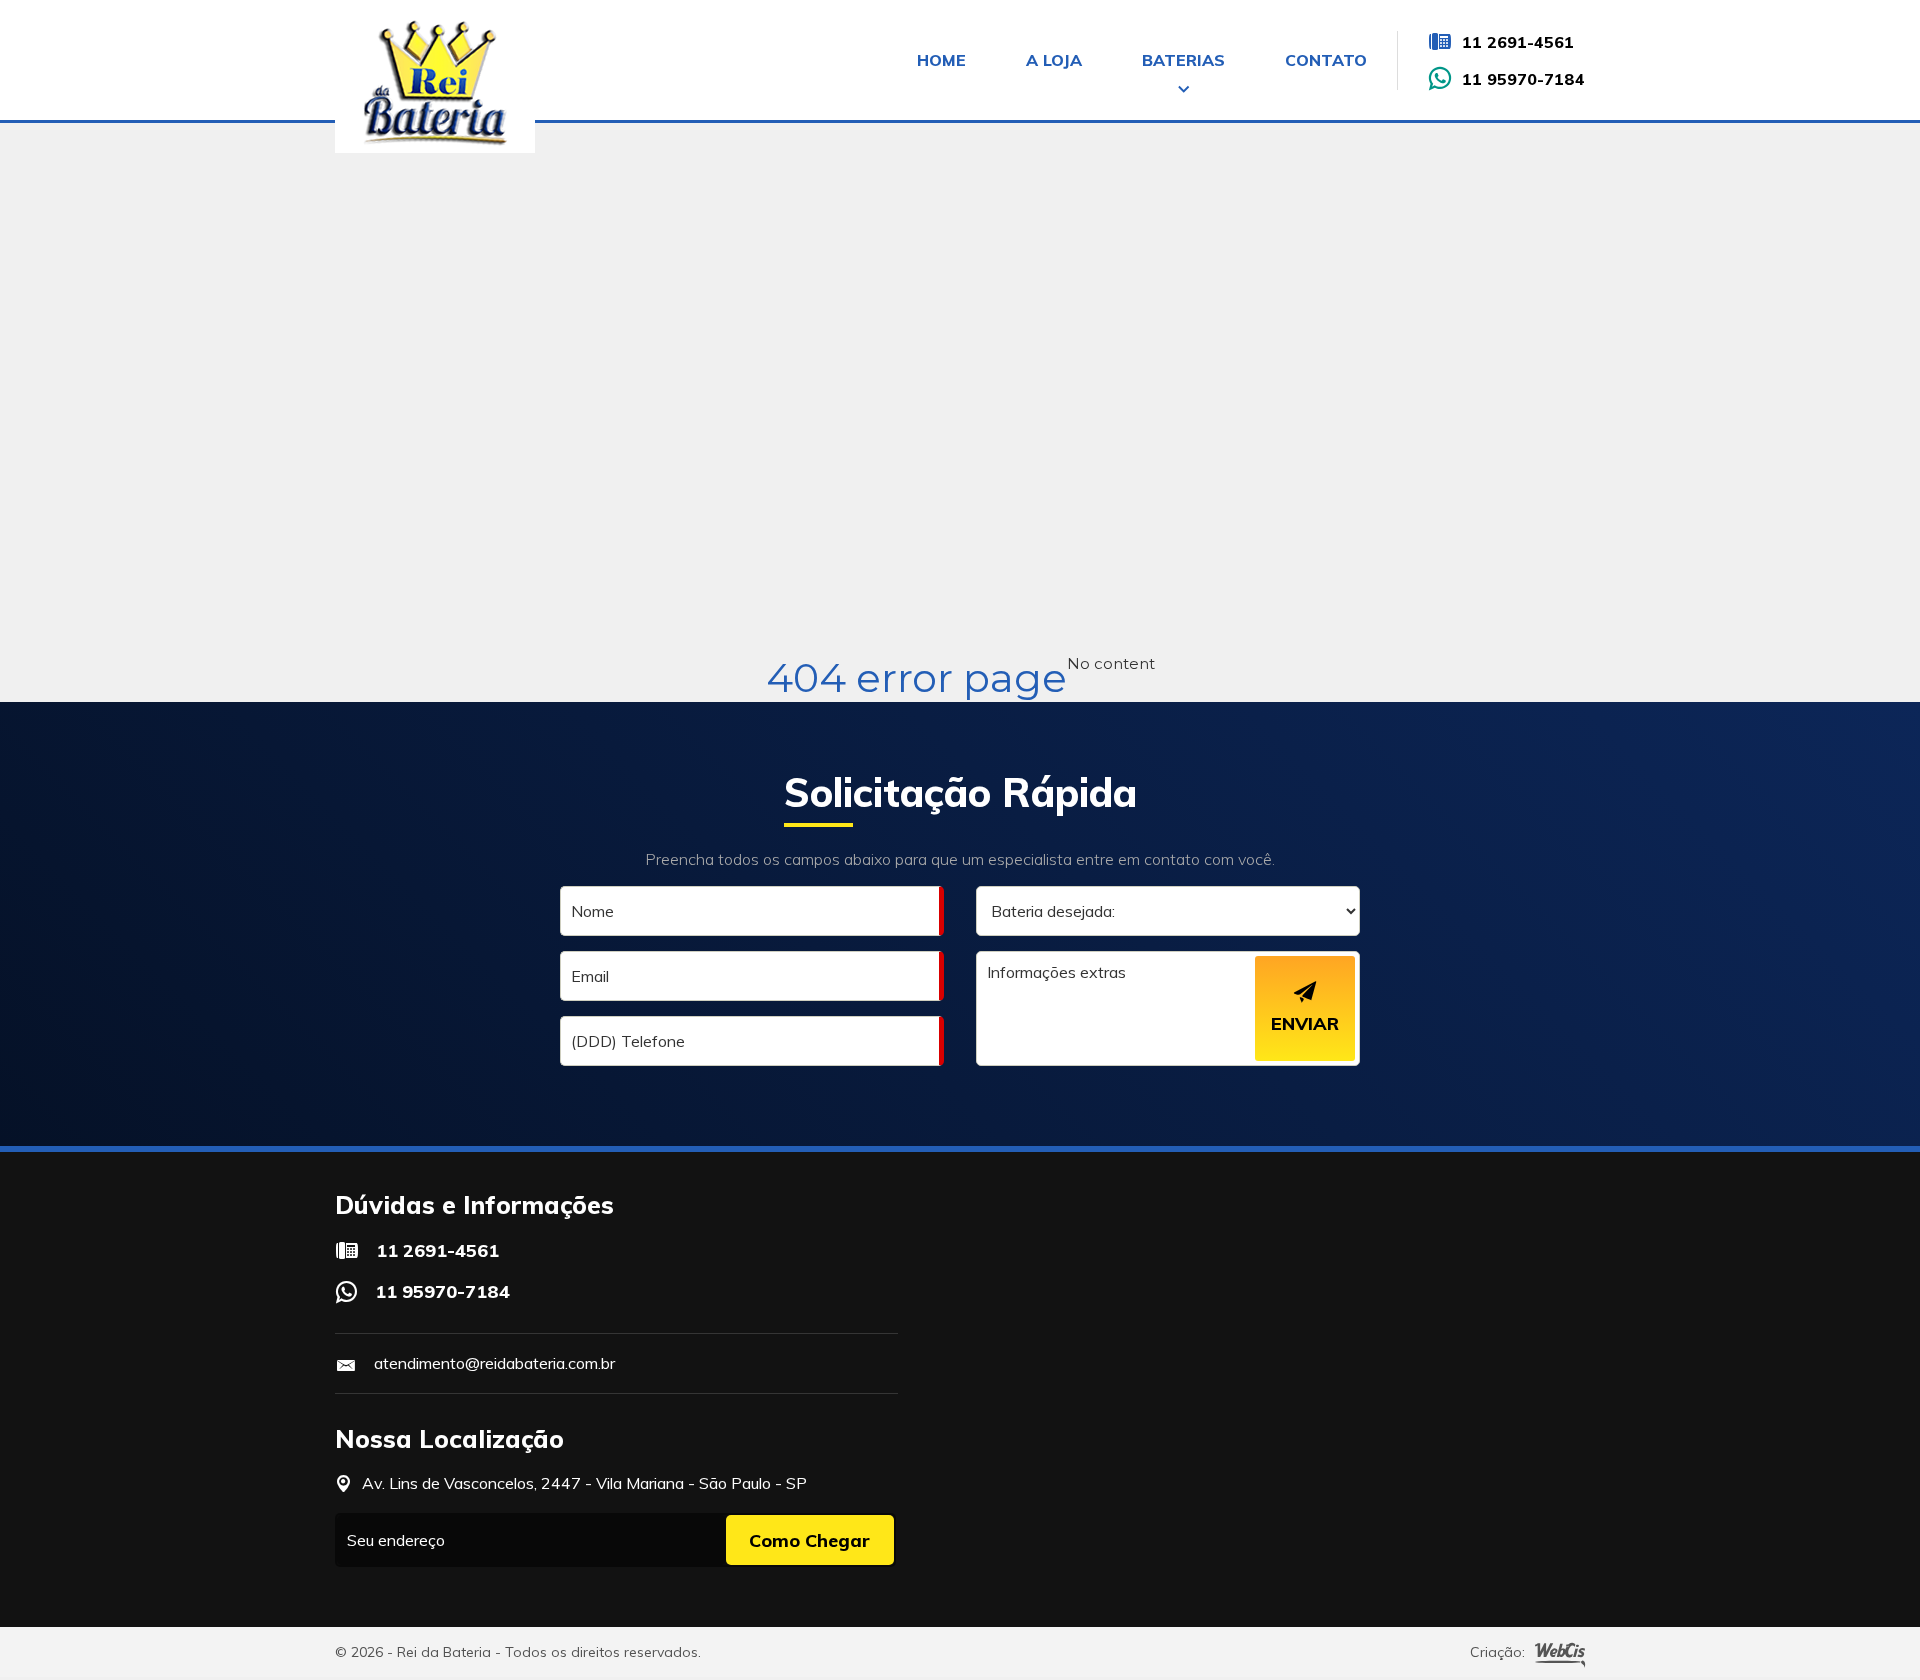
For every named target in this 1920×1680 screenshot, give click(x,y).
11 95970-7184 (1523, 79)
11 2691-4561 (1518, 42)
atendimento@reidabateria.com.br (494, 1363)
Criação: (1497, 1652)
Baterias (1183, 60)
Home (941, 60)
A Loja (1054, 60)
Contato (1326, 60)
